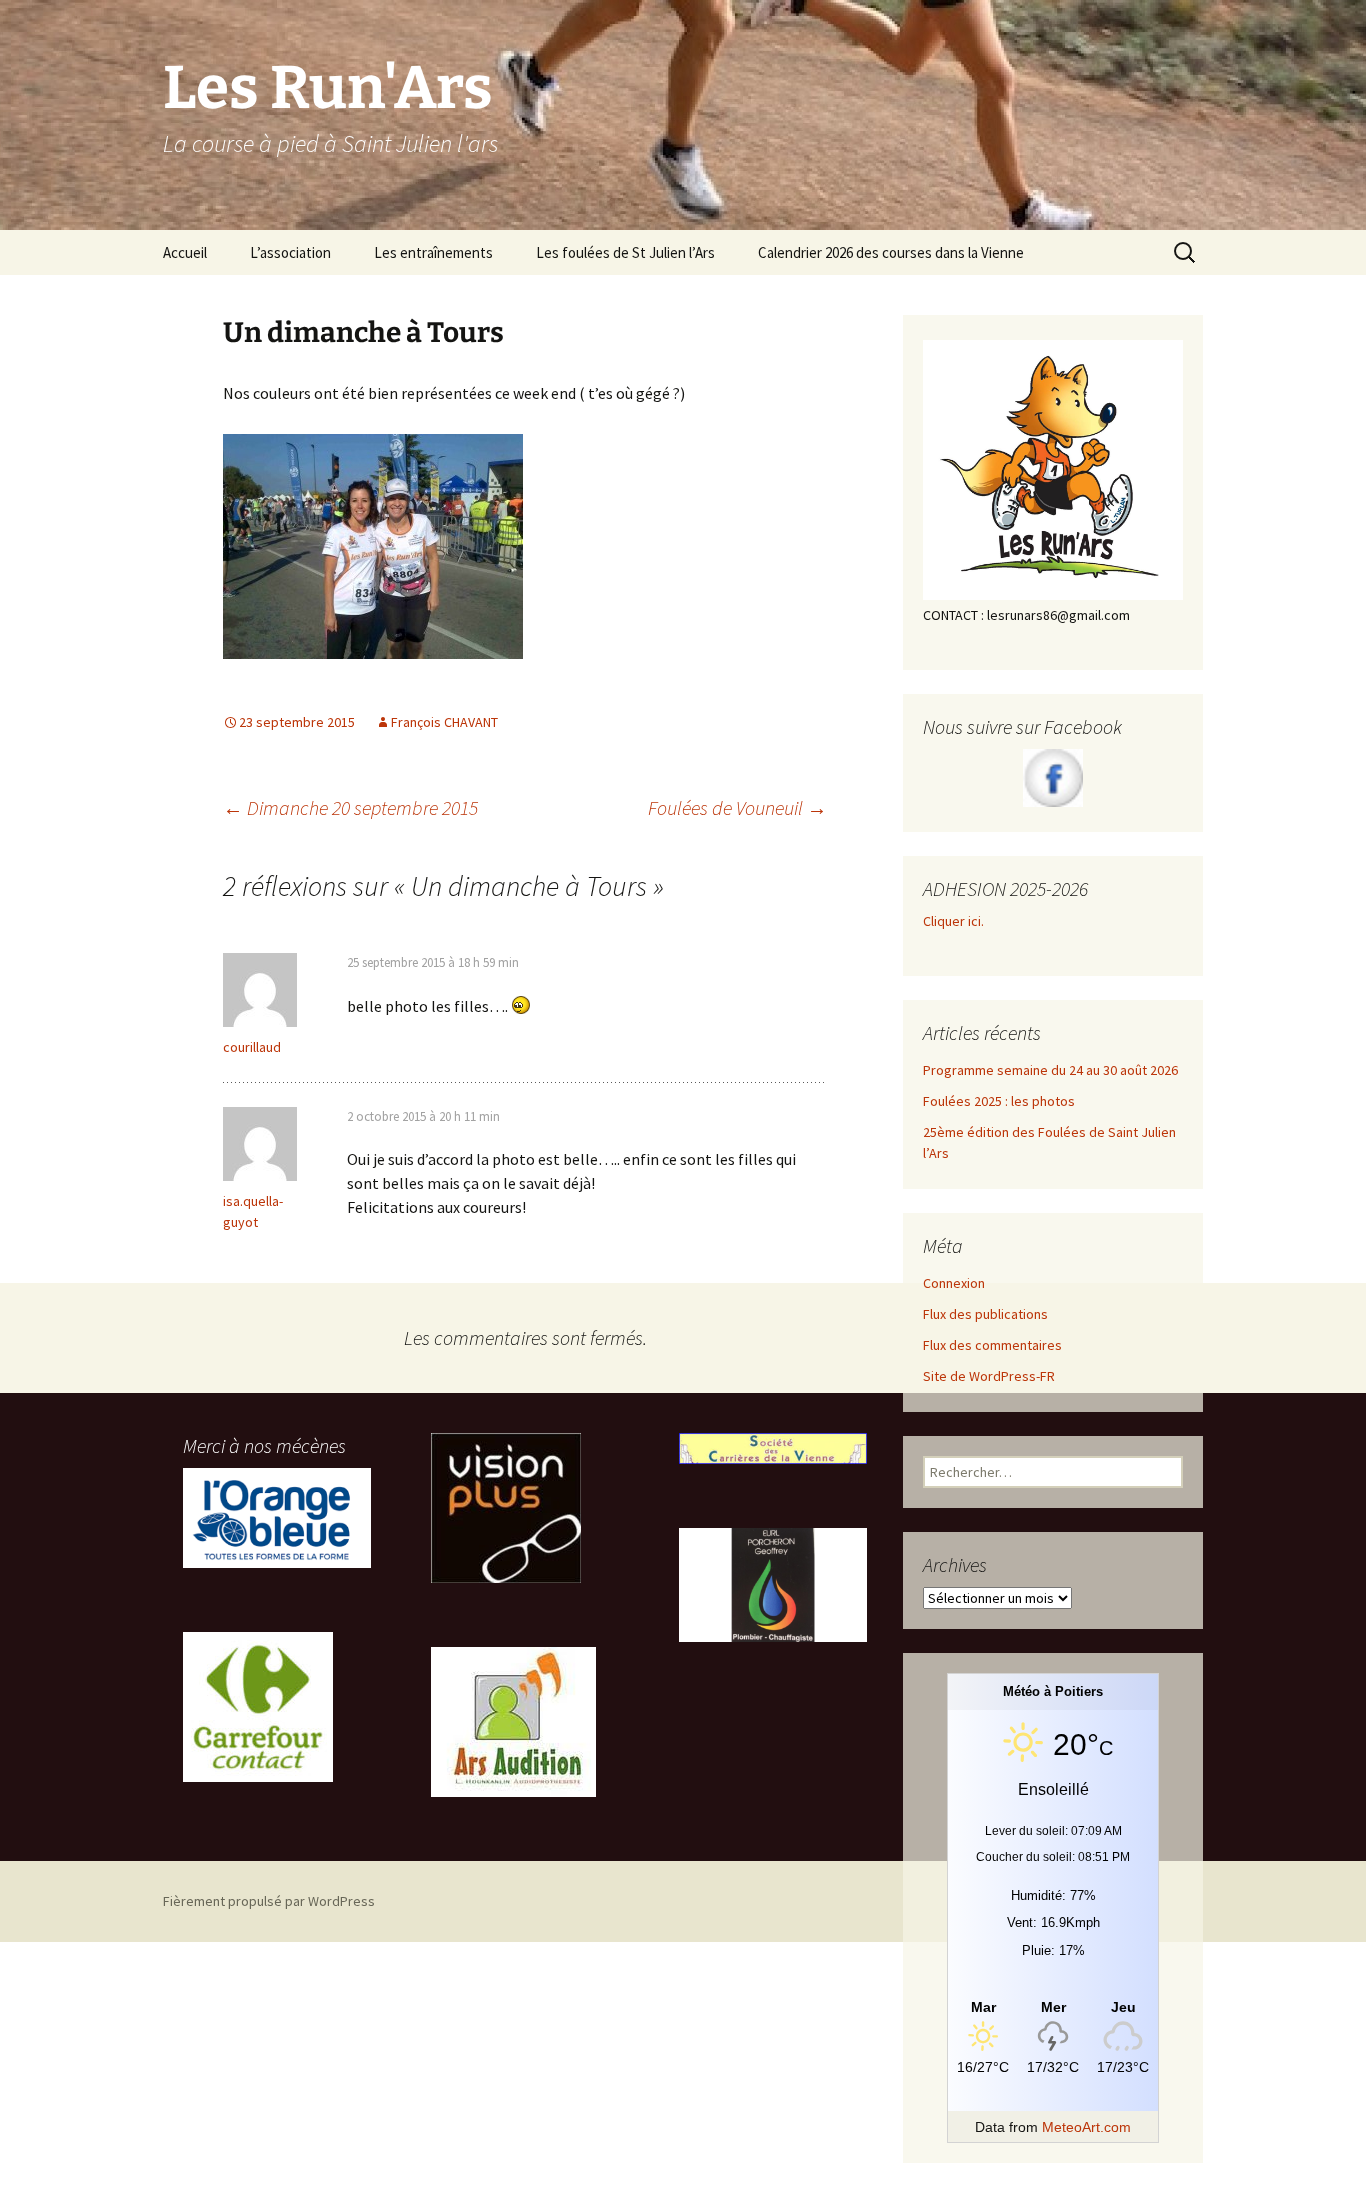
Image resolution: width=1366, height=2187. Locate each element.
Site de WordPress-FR (989, 1376)
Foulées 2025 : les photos (999, 1101)
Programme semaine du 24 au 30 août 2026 (1050, 1070)
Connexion (954, 1283)
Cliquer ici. (955, 921)
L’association (290, 252)
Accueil (185, 252)
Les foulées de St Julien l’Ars (625, 252)
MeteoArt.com (1086, 2127)
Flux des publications (985, 1314)
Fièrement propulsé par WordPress (269, 1901)
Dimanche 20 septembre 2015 (350, 807)
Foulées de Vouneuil (737, 807)
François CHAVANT (444, 722)
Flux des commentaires (992, 1345)
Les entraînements (433, 252)
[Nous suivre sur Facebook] (1053, 778)
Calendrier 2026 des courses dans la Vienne (891, 252)
